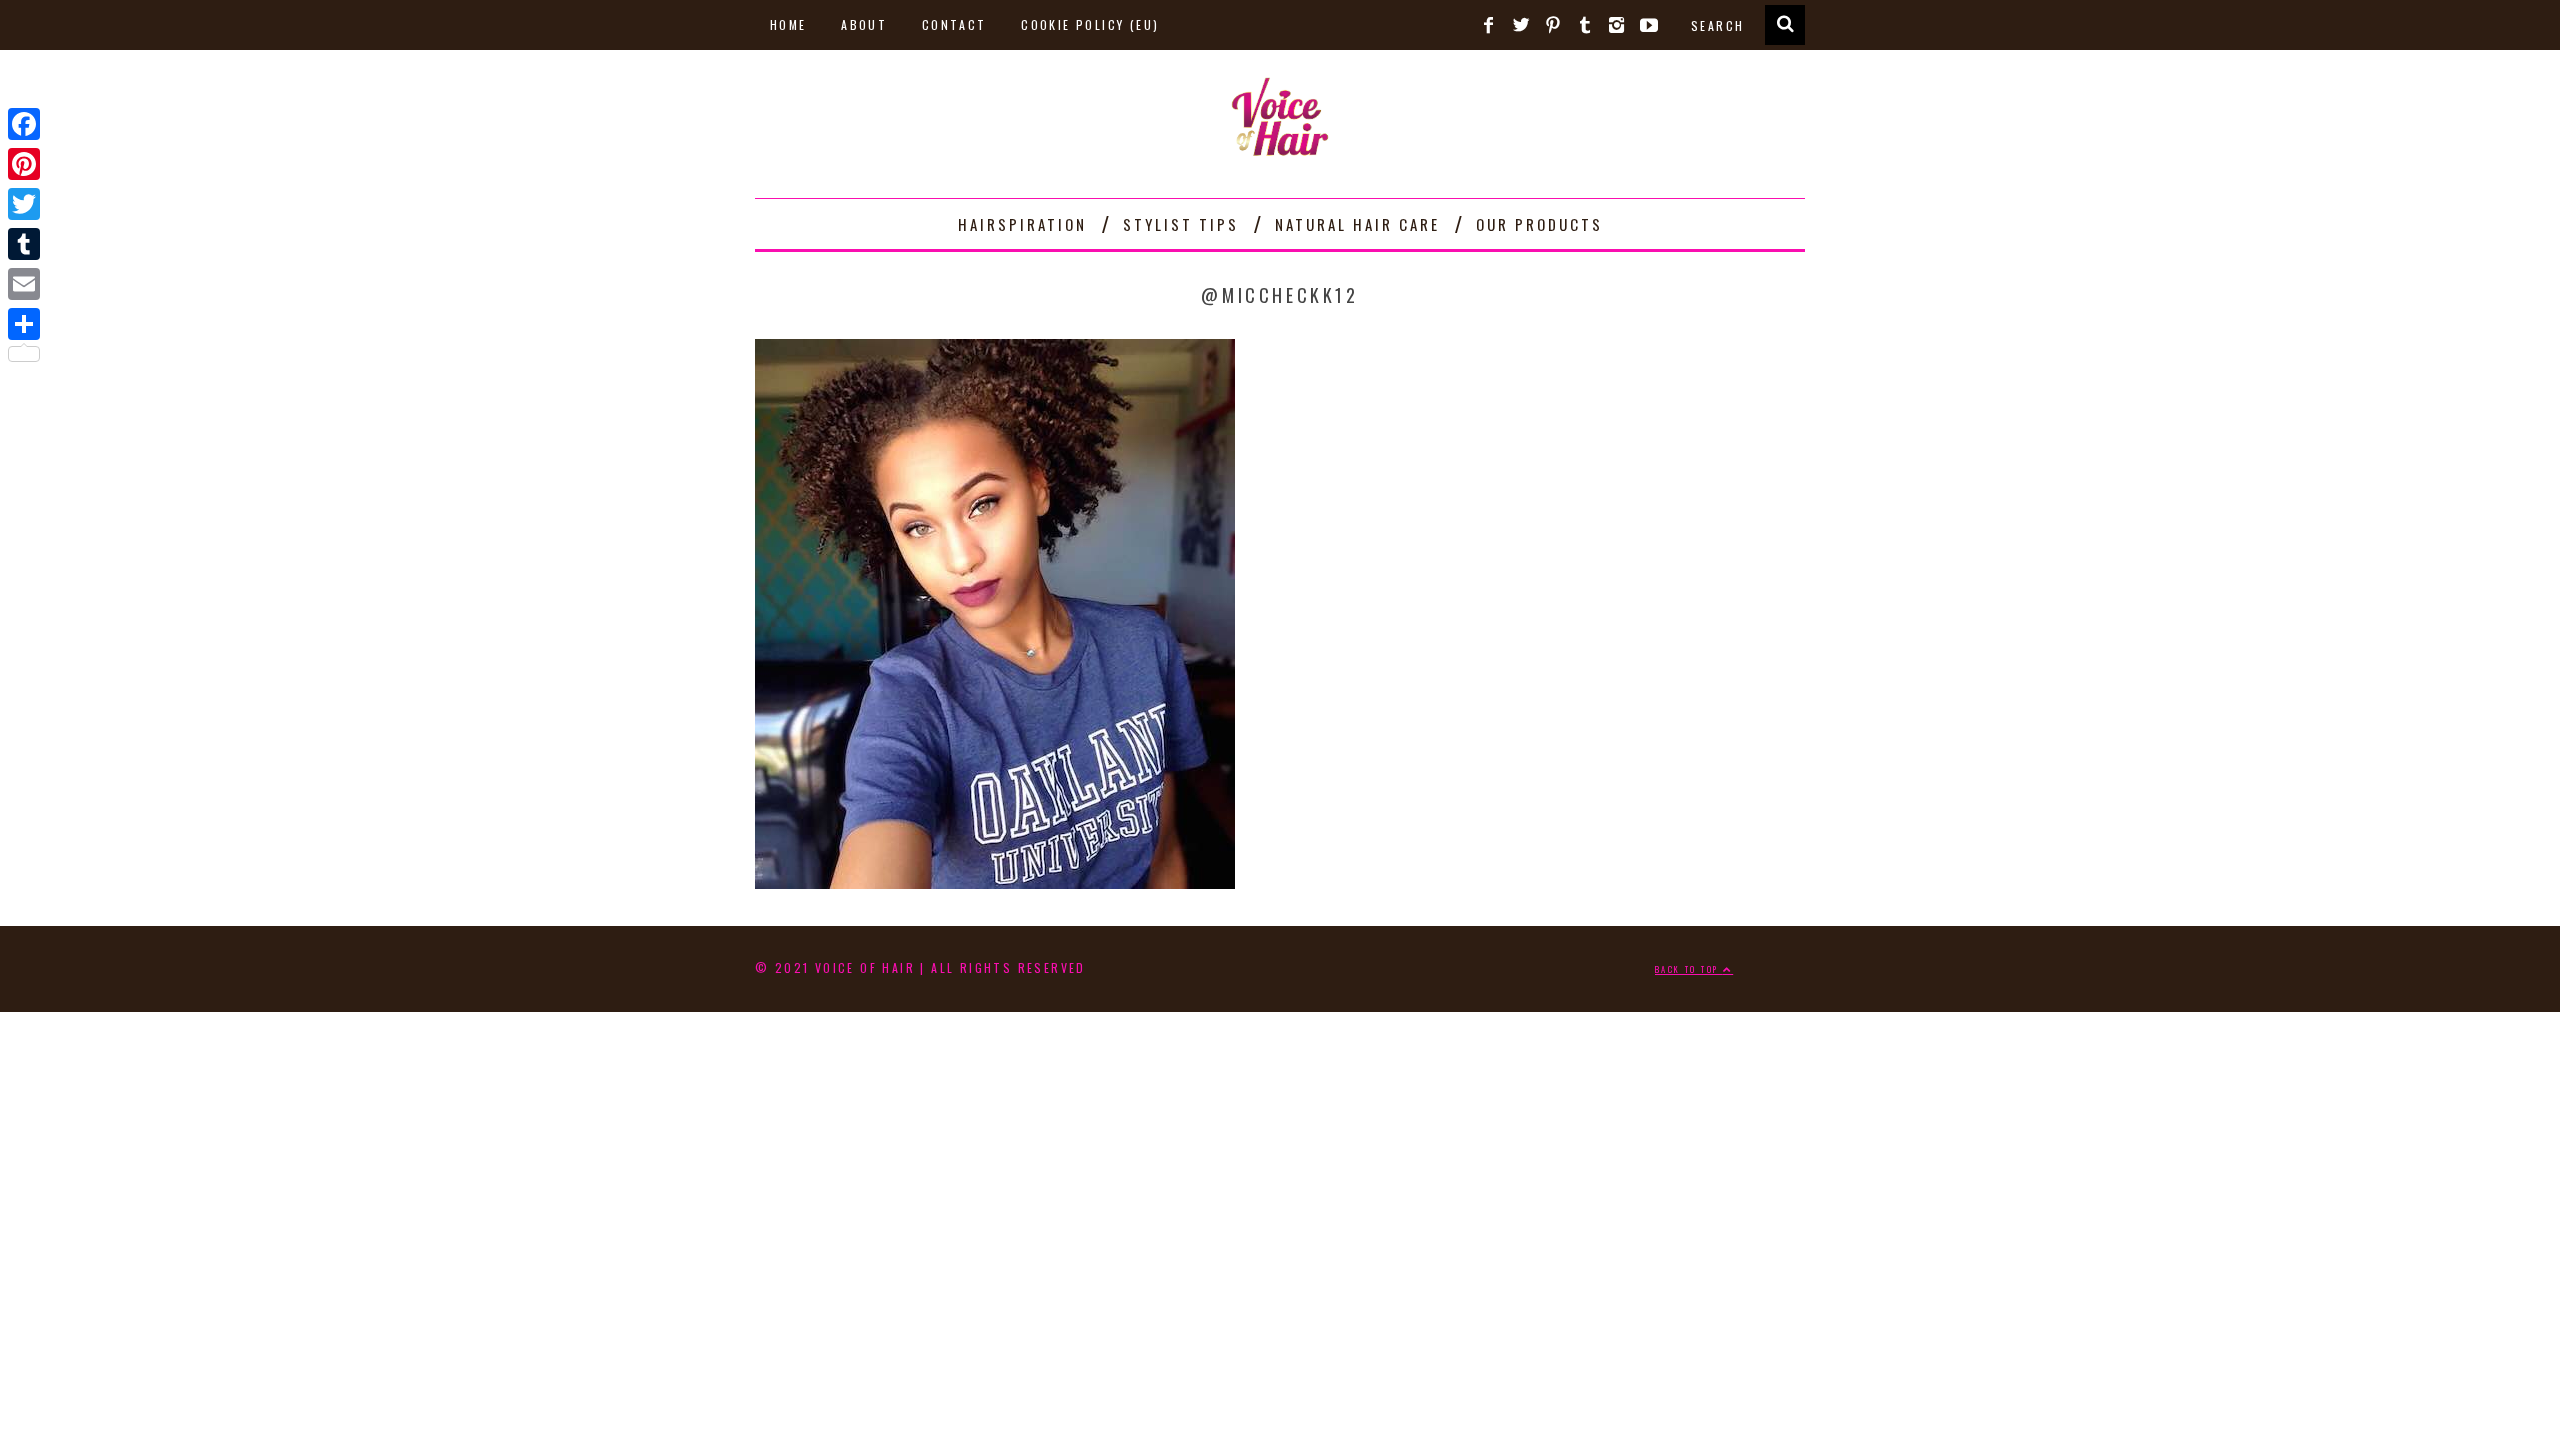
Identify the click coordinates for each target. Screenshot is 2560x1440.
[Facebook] (24, 124)
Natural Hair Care (1357, 224)
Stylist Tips (1181, 224)
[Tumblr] (24, 244)
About (864, 24)
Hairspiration (1022, 224)
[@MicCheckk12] (995, 881)
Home (788, 24)
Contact (954, 24)
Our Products (1539, 224)
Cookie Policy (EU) (1090, 24)
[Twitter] (24, 204)
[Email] (24, 284)
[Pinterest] (24, 164)
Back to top (1689, 969)
